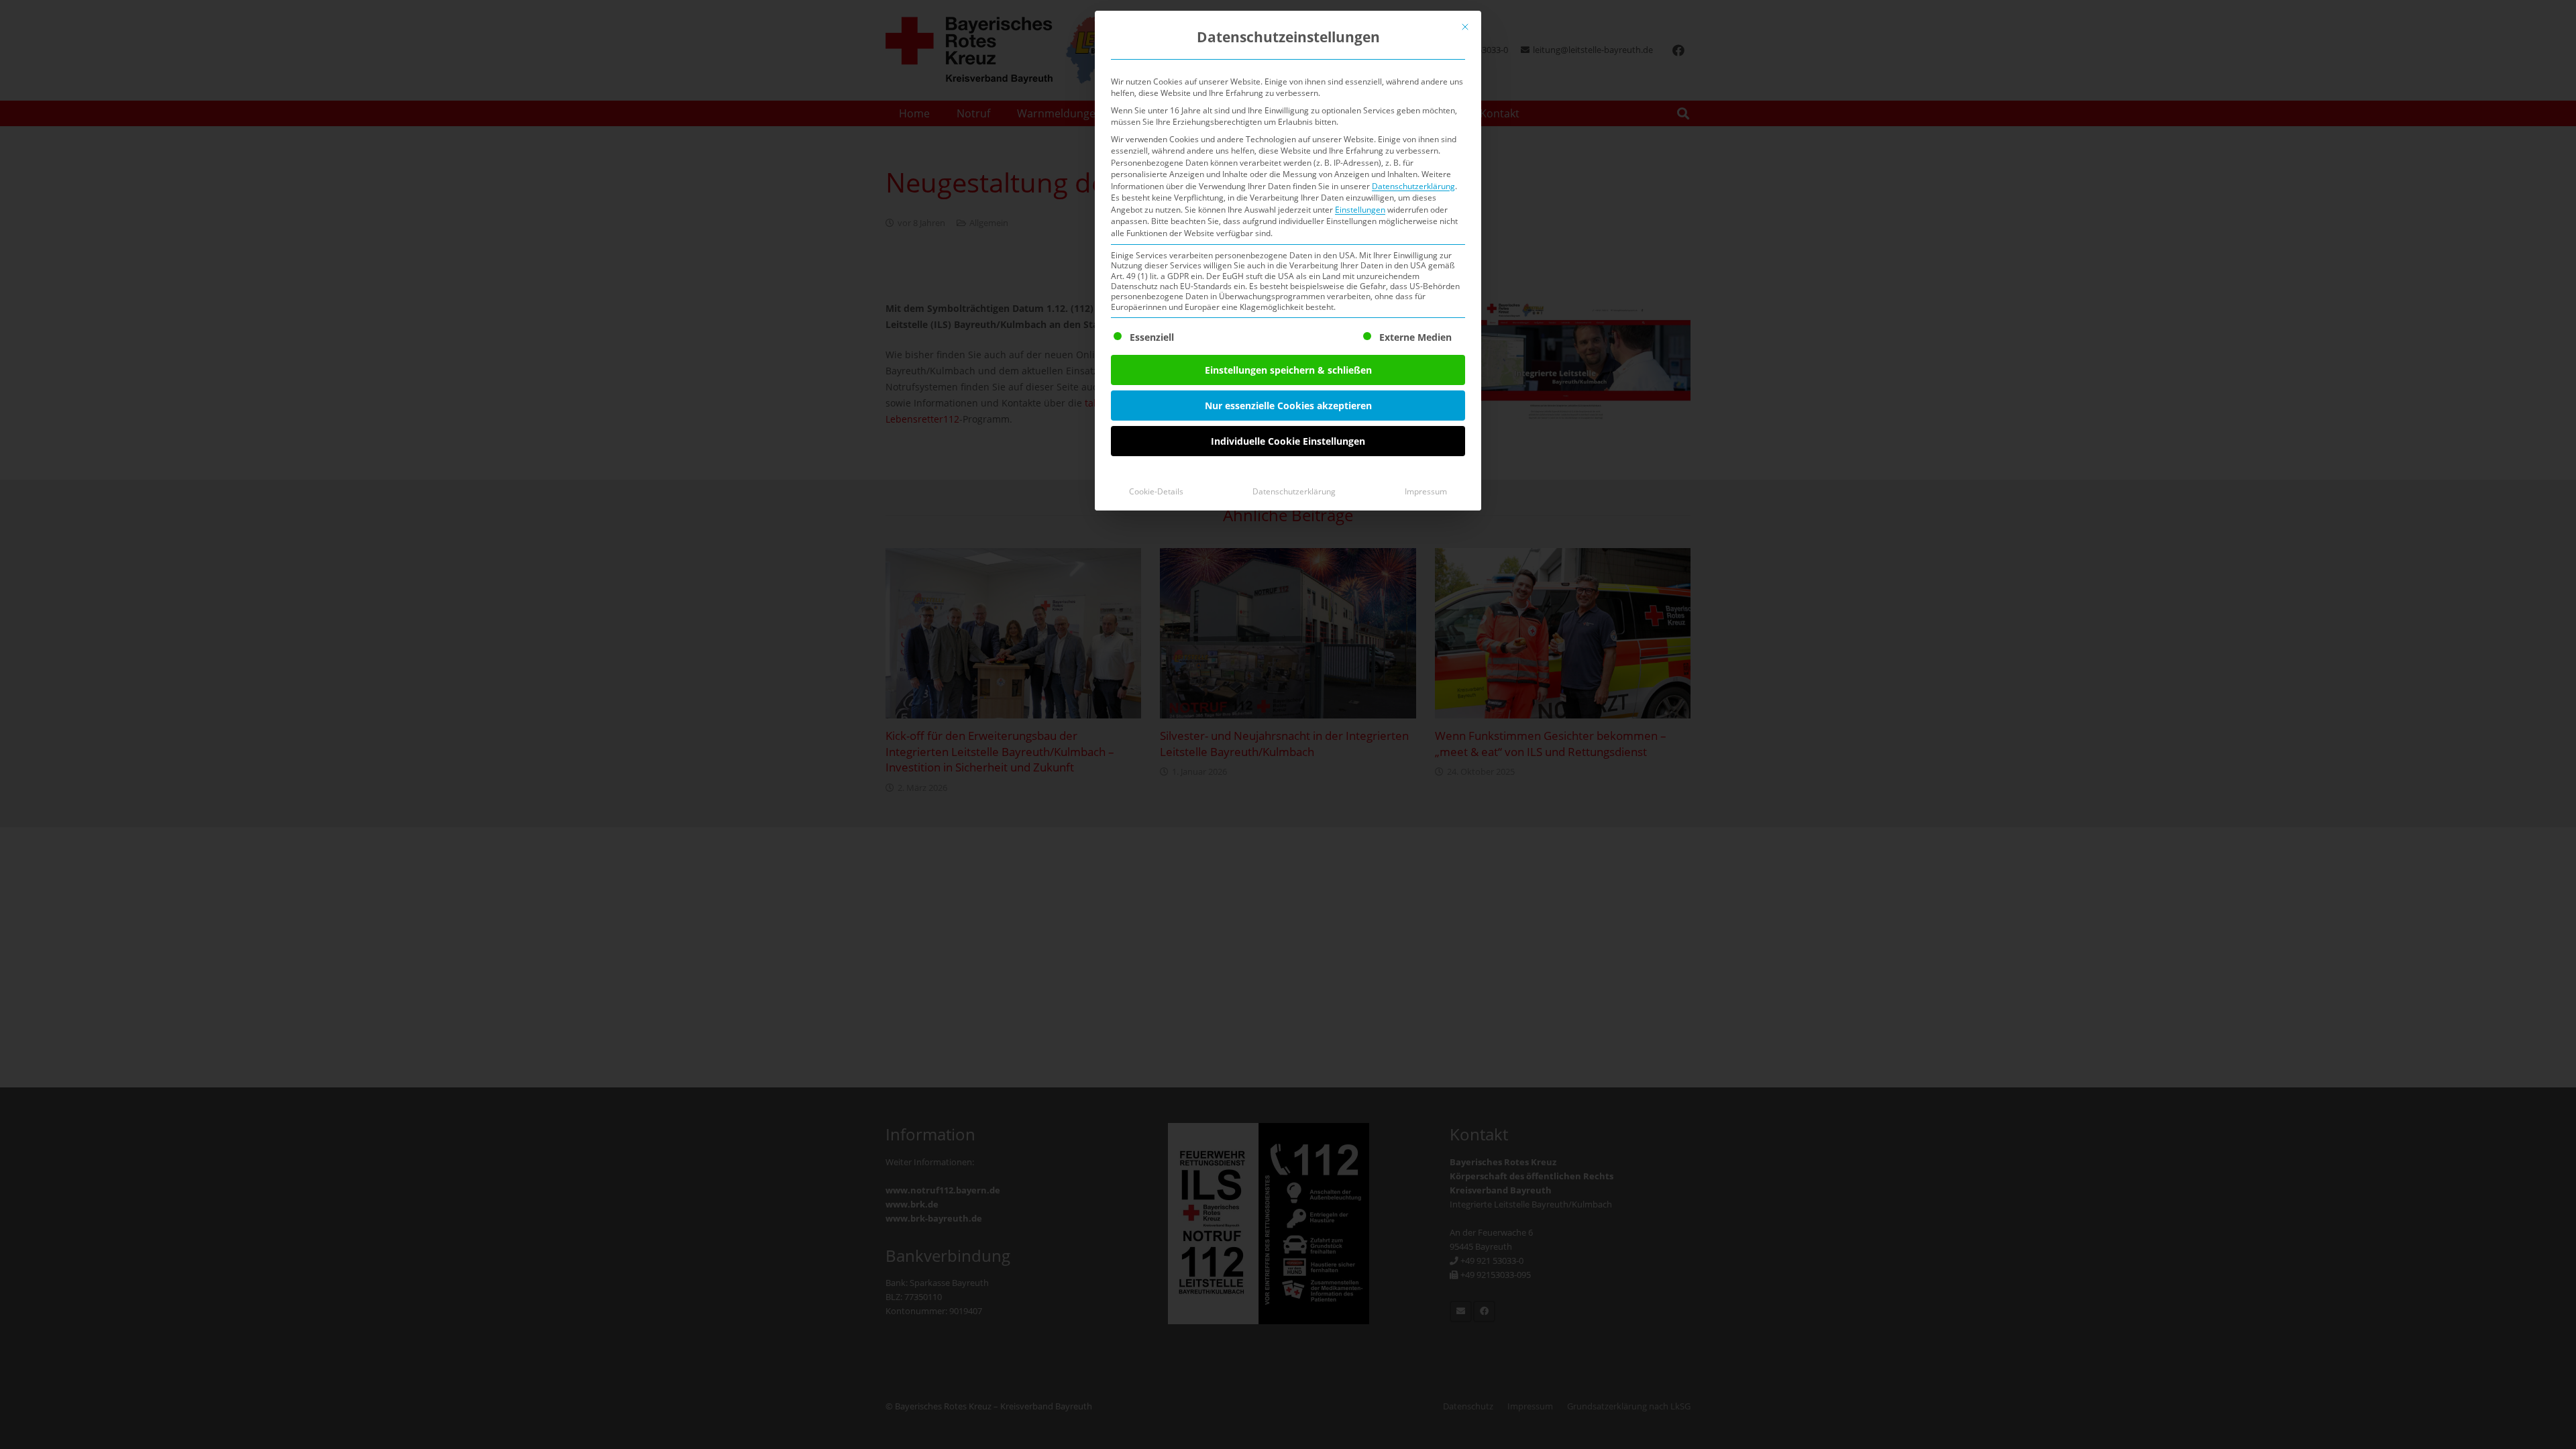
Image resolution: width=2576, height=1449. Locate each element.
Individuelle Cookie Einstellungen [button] (1288, 441)
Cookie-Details (1156, 491)
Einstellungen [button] (1360, 210)
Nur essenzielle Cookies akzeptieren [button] (1288, 406)
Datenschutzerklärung (1413, 186)
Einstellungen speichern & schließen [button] (1288, 370)
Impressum (1426, 491)
